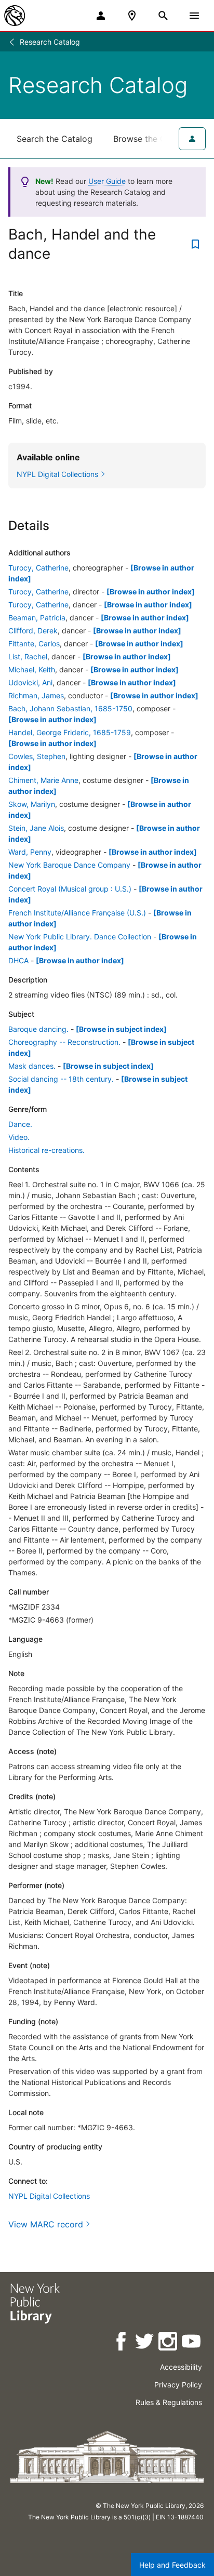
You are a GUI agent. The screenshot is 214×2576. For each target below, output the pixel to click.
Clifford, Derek (33, 630)
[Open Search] (163, 16)
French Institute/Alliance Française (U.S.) (77, 913)
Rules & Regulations (169, 2402)
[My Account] (101, 16)
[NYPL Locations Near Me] (132, 16)
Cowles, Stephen (37, 756)
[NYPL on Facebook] (122, 2343)
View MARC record (46, 2224)
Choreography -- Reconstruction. (64, 1042)
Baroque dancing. (38, 1029)
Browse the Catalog (152, 139)
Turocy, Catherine (38, 568)
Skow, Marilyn (32, 804)
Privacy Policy (178, 2385)
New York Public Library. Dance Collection (80, 937)
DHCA (18, 960)
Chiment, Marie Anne (43, 780)
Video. (19, 1137)
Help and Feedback (172, 2565)
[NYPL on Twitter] (145, 2343)
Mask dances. (32, 1066)
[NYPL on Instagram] (169, 2343)
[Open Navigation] (194, 16)
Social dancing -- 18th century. (61, 1079)
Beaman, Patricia (37, 618)
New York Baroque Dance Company (69, 865)
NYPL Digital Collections (49, 2196)
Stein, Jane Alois (36, 828)
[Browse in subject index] (121, 1029)
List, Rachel (28, 656)
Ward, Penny (30, 852)
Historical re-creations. (46, 1150)
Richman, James (36, 695)
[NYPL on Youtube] (192, 2343)
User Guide (107, 181)
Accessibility (181, 2367)
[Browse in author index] (151, 592)
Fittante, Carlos (34, 643)
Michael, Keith (32, 669)
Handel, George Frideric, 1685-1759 (70, 732)
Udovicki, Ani (30, 682)
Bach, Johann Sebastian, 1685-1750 (70, 708)
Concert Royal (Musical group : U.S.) (70, 889)
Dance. (20, 1124)
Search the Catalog (55, 139)
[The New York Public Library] (15, 16)
